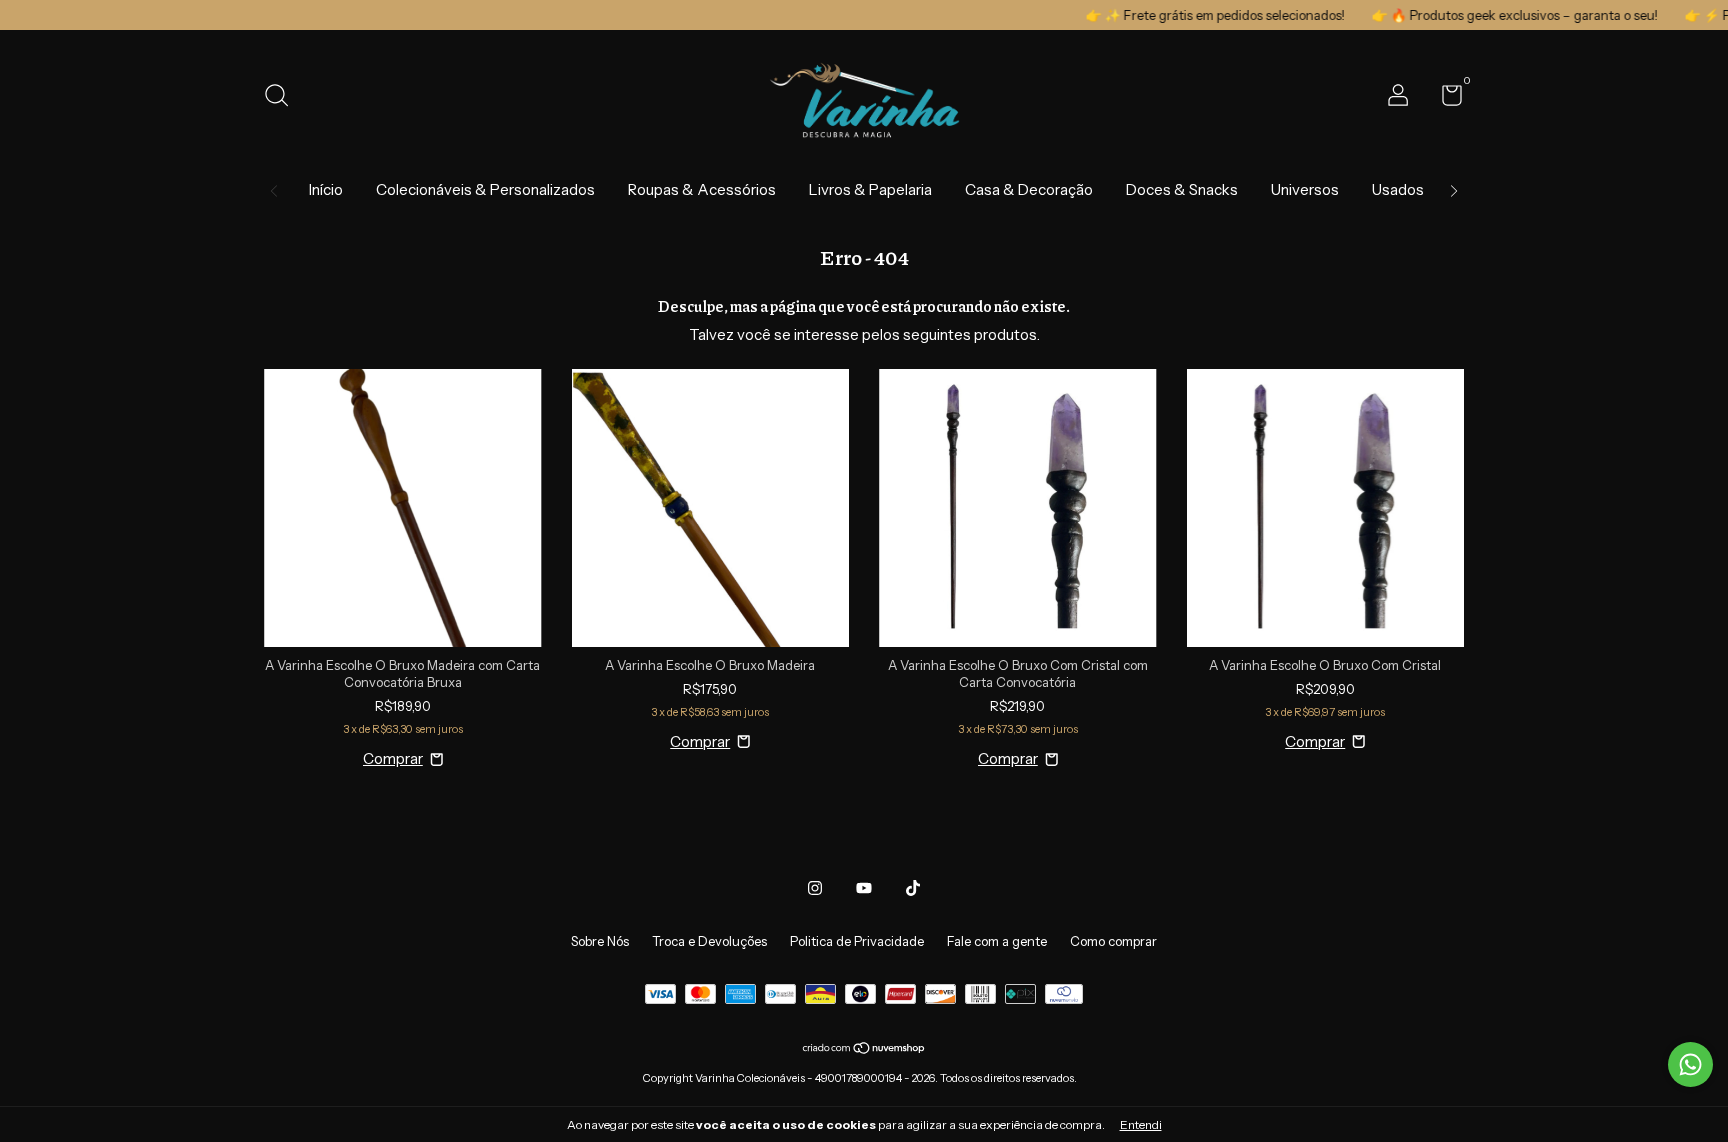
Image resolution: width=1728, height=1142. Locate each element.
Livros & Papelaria (870, 189)
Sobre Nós (600, 941)
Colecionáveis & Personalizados (485, 189)
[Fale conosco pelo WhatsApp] (1690, 1064)
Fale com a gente (997, 941)
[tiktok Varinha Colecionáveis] (913, 888)
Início (326, 189)
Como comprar (1113, 941)
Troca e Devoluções (709, 941)
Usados (1398, 189)
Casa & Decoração (1029, 189)
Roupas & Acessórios (702, 189)
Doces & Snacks (1182, 189)
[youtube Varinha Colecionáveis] (864, 888)
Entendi (1141, 1124)
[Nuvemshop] (864, 1049)
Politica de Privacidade (857, 941)
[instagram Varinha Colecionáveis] (815, 888)
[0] (1444, 99)
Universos (1305, 189)
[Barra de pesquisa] (283, 98)
